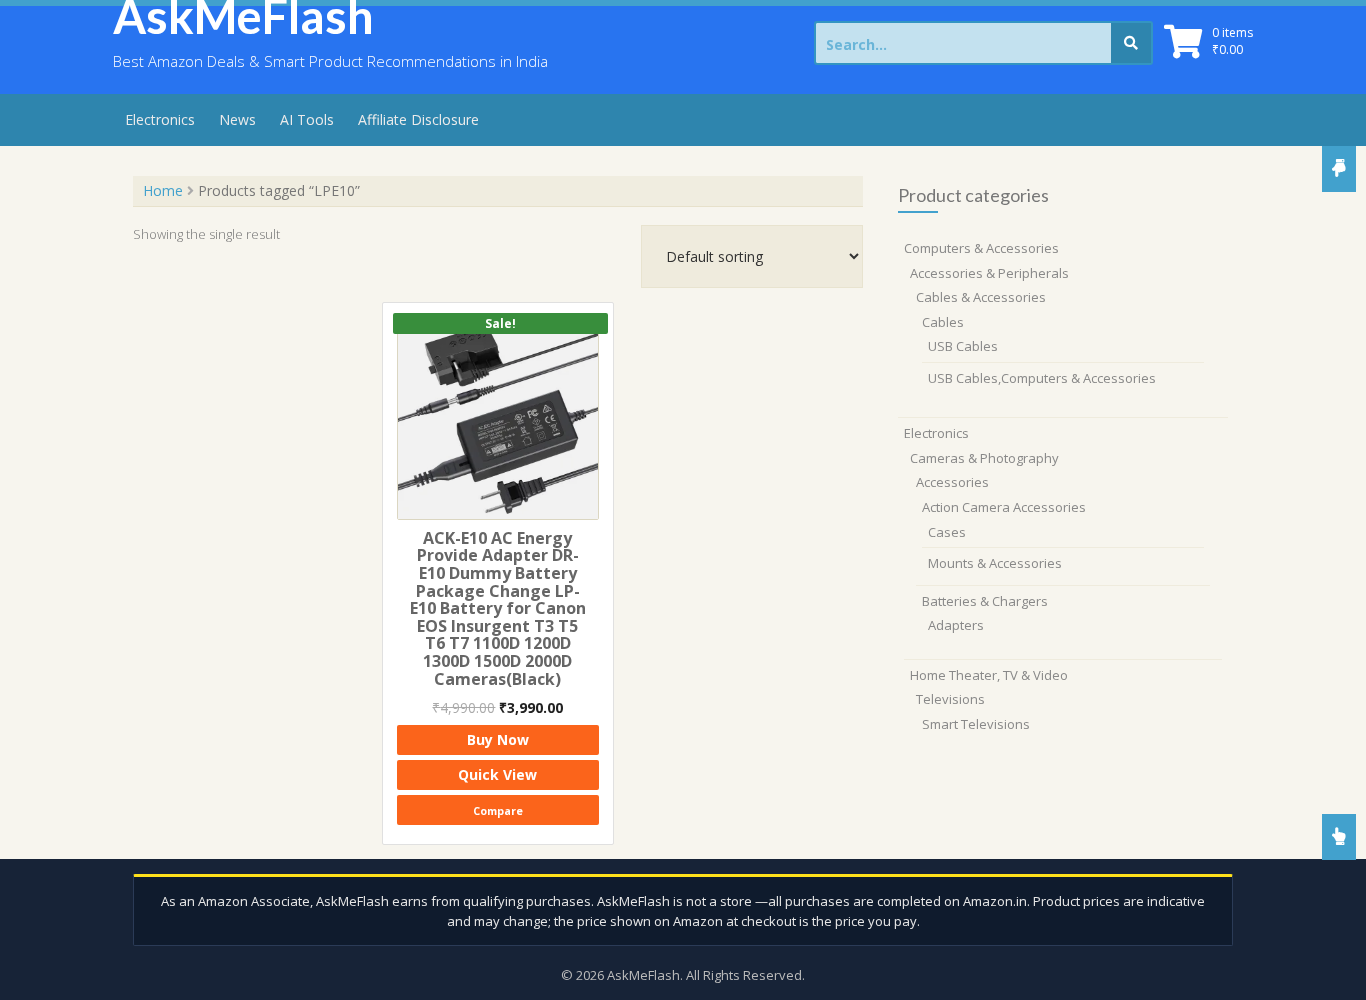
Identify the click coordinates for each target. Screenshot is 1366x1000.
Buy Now (498, 739)
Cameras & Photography (984, 458)
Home (163, 190)
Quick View (497, 774)
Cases (947, 532)
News (237, 119)
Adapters (956, 625)
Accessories (952, 482)
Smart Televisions (976, 724)
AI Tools (307, 119)
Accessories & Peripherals (989, 273)
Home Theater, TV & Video (989, 675)
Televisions (950, 699)
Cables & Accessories (981, 297)
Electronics (160, 119)
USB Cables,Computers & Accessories (1042, 378)
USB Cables (963, 346)
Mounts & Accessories (995, 563)
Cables (943, 322)
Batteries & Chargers (985, 601)
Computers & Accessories (981, 248)
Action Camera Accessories (1004, 507)
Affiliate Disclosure (418, 119)
